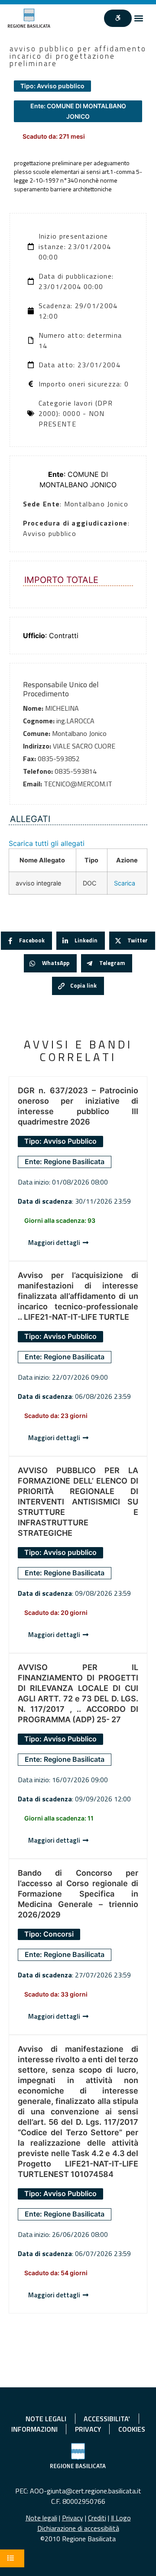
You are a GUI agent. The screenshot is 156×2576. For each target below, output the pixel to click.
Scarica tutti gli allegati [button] (47, 843)
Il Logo (121, 2518)
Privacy (73, 2518)
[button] (139, 18)
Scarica (125, 883)
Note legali (41, 2518)
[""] (118, 18)
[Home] (29, 18)
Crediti (97, 2518)
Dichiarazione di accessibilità (78, 2528)
